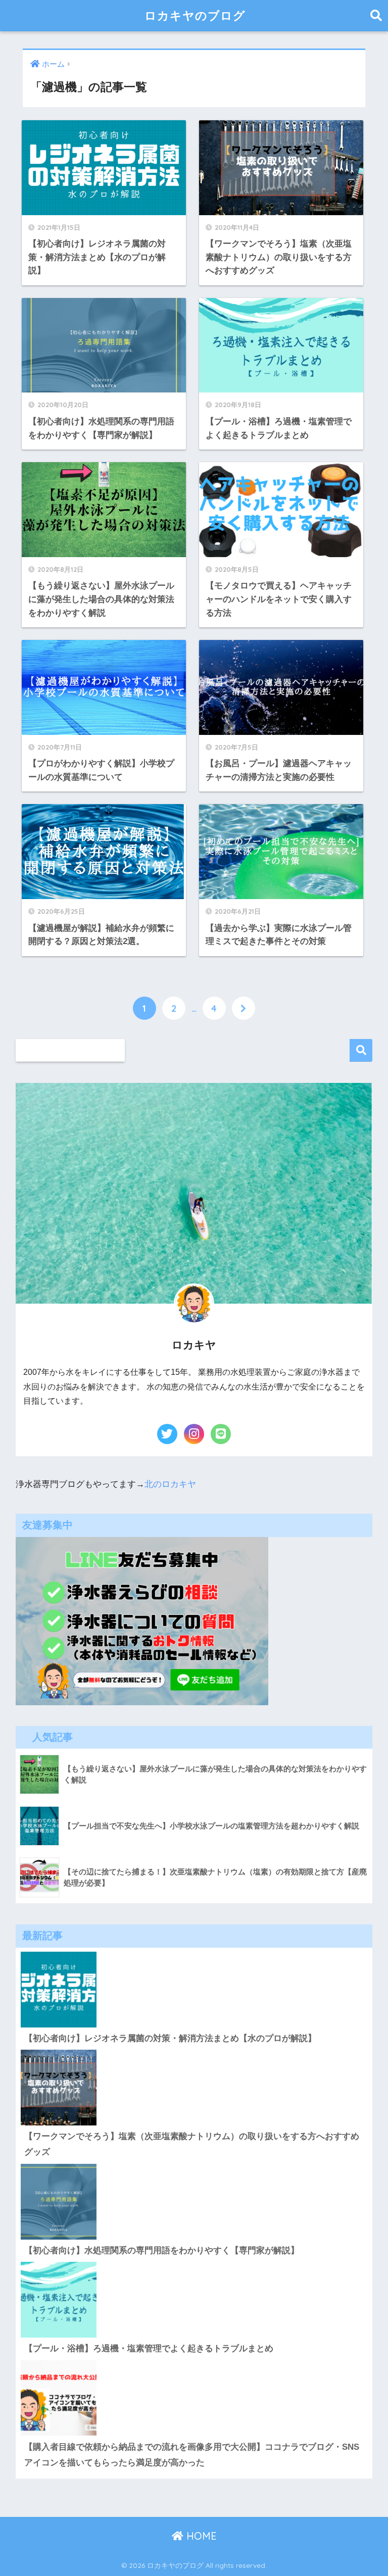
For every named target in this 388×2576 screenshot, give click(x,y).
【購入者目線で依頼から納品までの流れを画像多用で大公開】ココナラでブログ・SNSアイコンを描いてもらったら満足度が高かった (192, 2455)
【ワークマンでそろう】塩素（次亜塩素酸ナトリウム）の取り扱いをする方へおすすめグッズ (192, 2144)
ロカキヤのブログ (195, 15)
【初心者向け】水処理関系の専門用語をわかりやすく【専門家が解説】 (162, 2250)
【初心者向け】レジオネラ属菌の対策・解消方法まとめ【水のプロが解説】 (170, 2038)
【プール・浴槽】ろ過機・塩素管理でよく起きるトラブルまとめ (149, 2348)
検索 (361, 1050)
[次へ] (244, 1008)
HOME (200, 2536)
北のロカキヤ (170, 1484)
